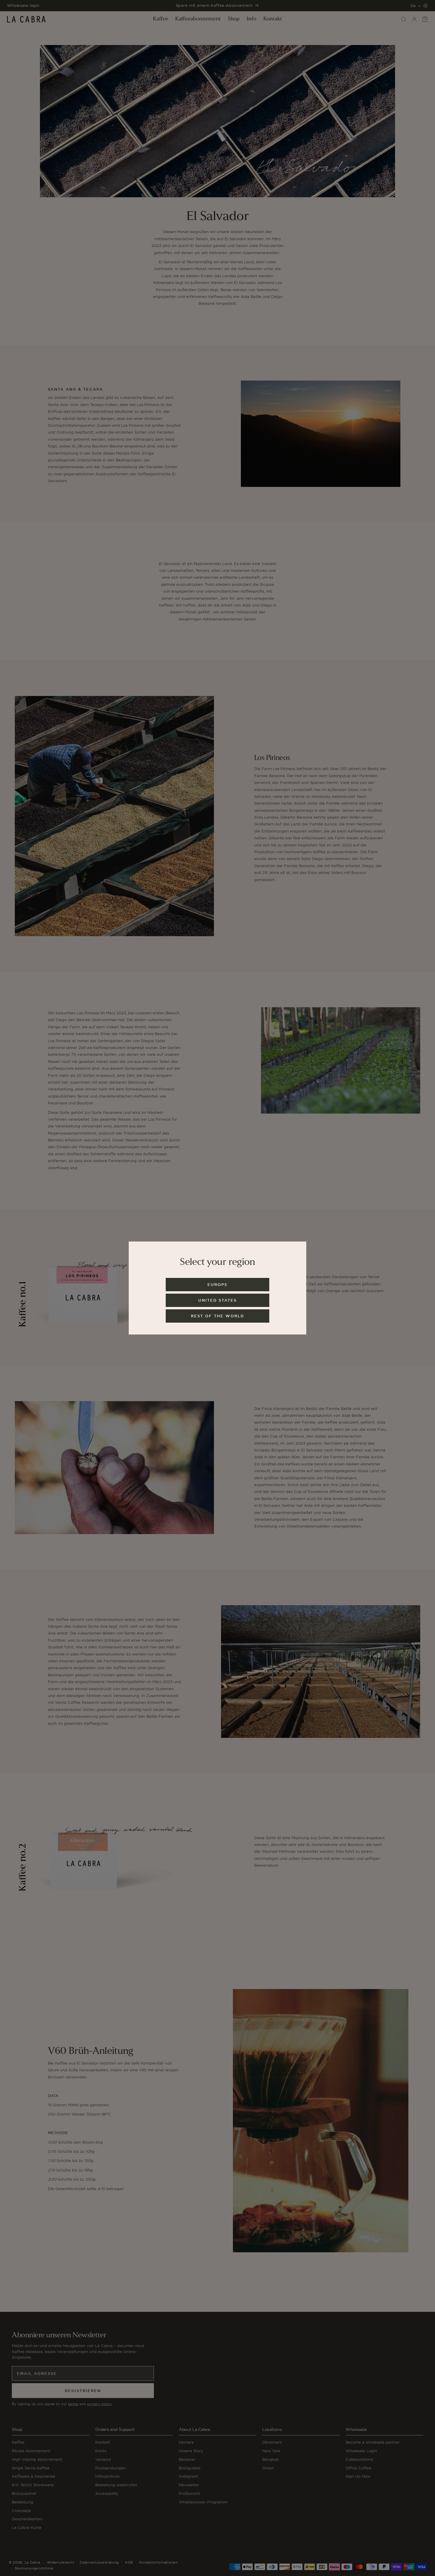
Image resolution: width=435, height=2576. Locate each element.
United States (217, 1300)
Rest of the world (217, 1316)
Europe (218, 1285)
